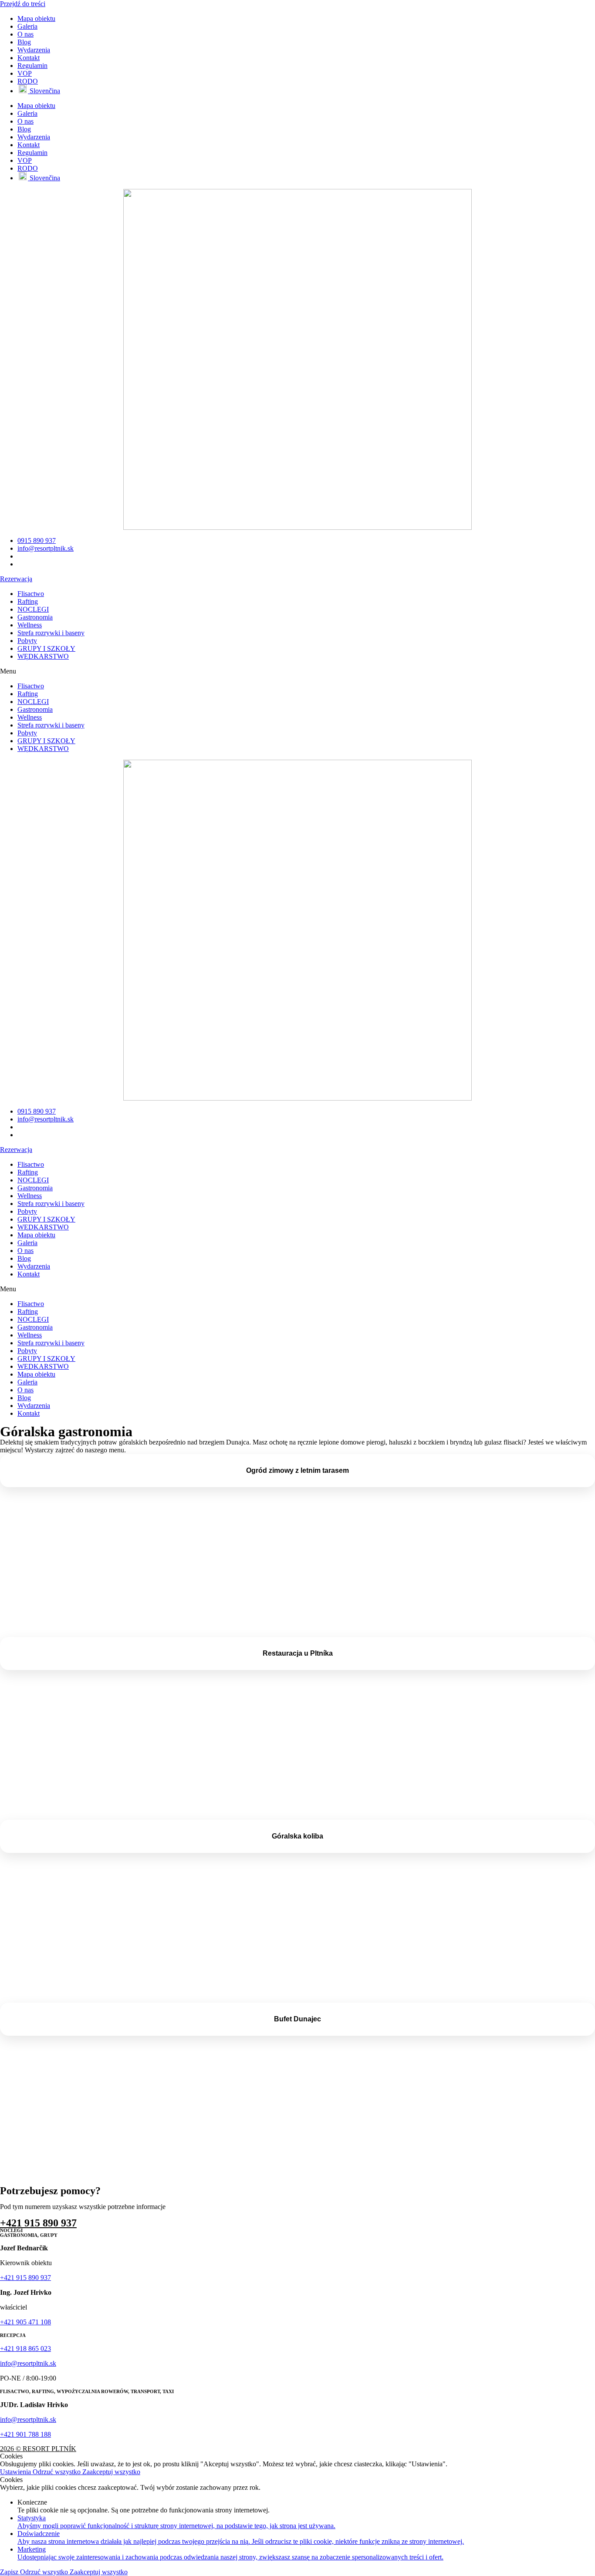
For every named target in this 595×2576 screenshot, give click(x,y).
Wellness (30, 625)
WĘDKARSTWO (43, 656)
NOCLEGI (33, 609)
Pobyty (27, 641)
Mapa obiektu (36, 19)
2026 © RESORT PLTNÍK (38, 2449)
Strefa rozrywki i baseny (51, 633)
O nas (25, 34)
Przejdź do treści (23, 4)
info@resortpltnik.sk (28, 2363)
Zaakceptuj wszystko (111, 2472)
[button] (297, 671)
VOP (25, 73)
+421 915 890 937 (38, 2223)
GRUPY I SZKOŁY (46, 648)
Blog (24, 42)
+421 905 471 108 (25, 2322)
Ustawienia (16, 2472)
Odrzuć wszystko (57, 2472)
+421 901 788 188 (25, 2434)
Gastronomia (35, 617)
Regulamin (32, 66)
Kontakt (29, 58)
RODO (28, 81)
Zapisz (10, 2572)
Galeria (27, 26)
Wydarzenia (34, 50)
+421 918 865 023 (25, 2349)
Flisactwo (31, 594)
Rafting (28, 601)
